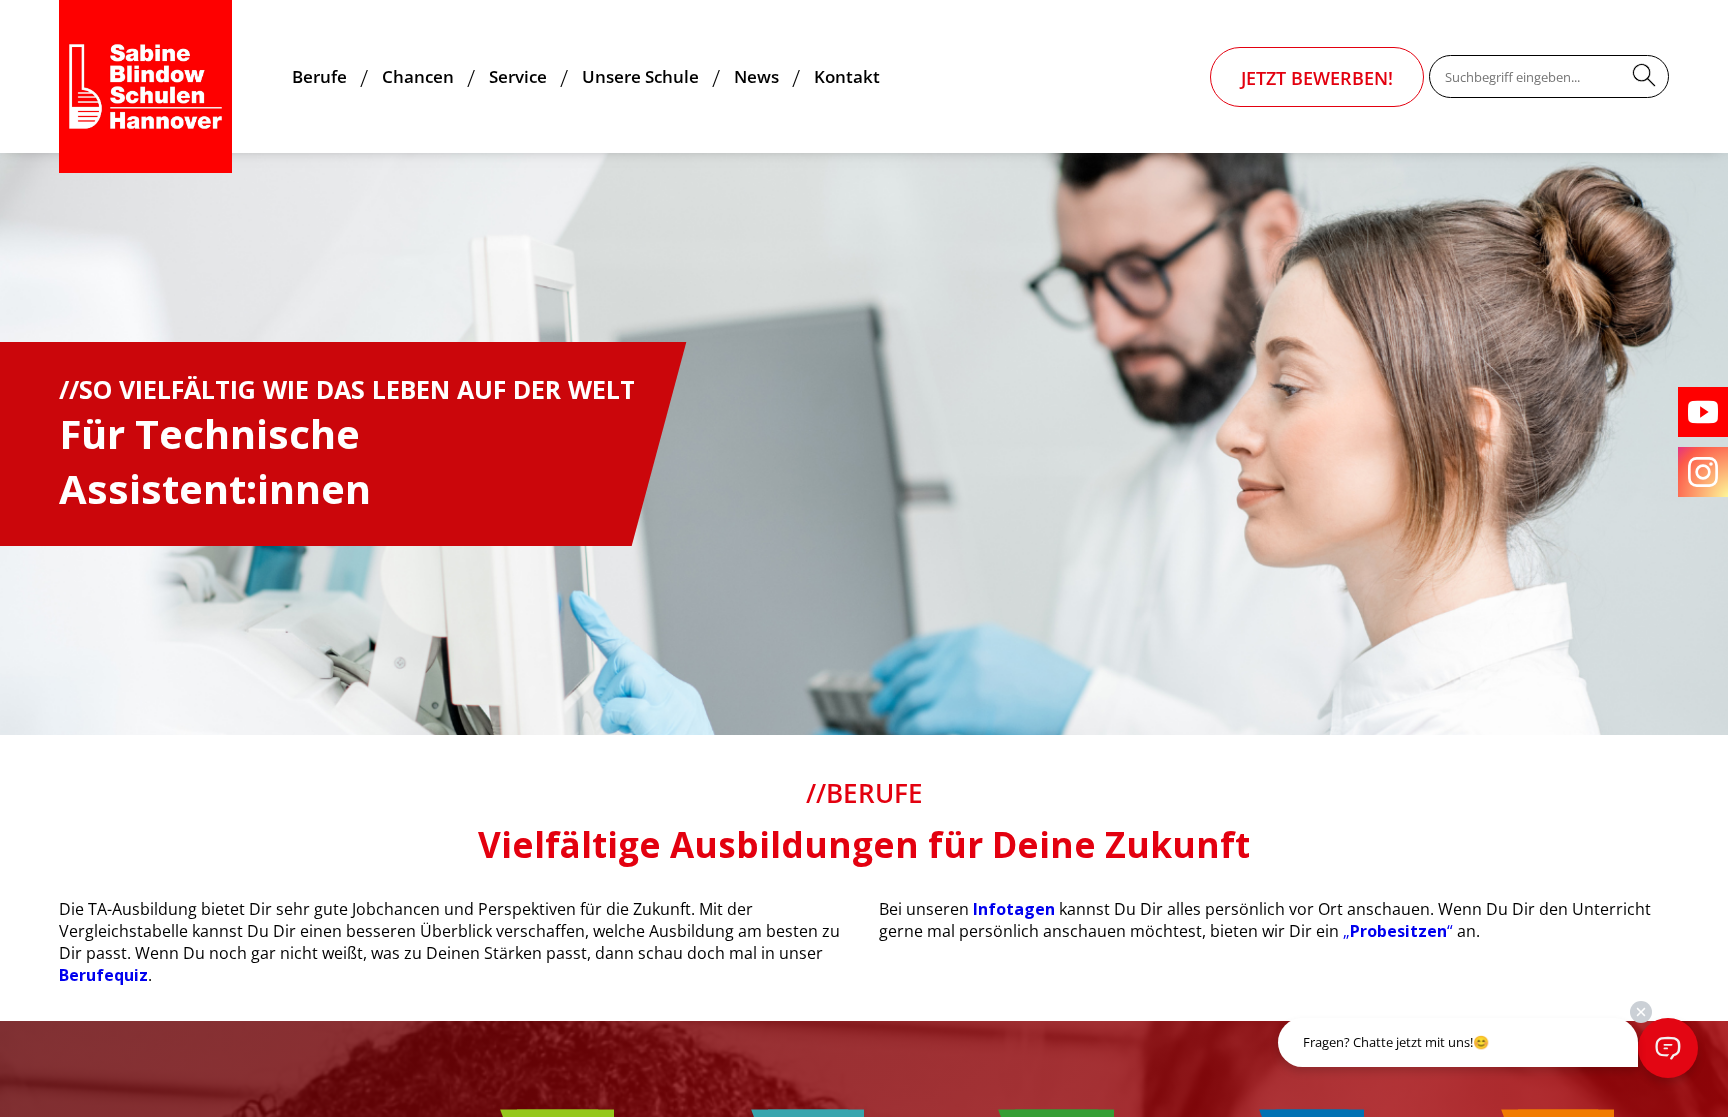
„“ (1398, 931)
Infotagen (1014, 909)
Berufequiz (103, 975)
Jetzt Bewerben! (1317, 78)
